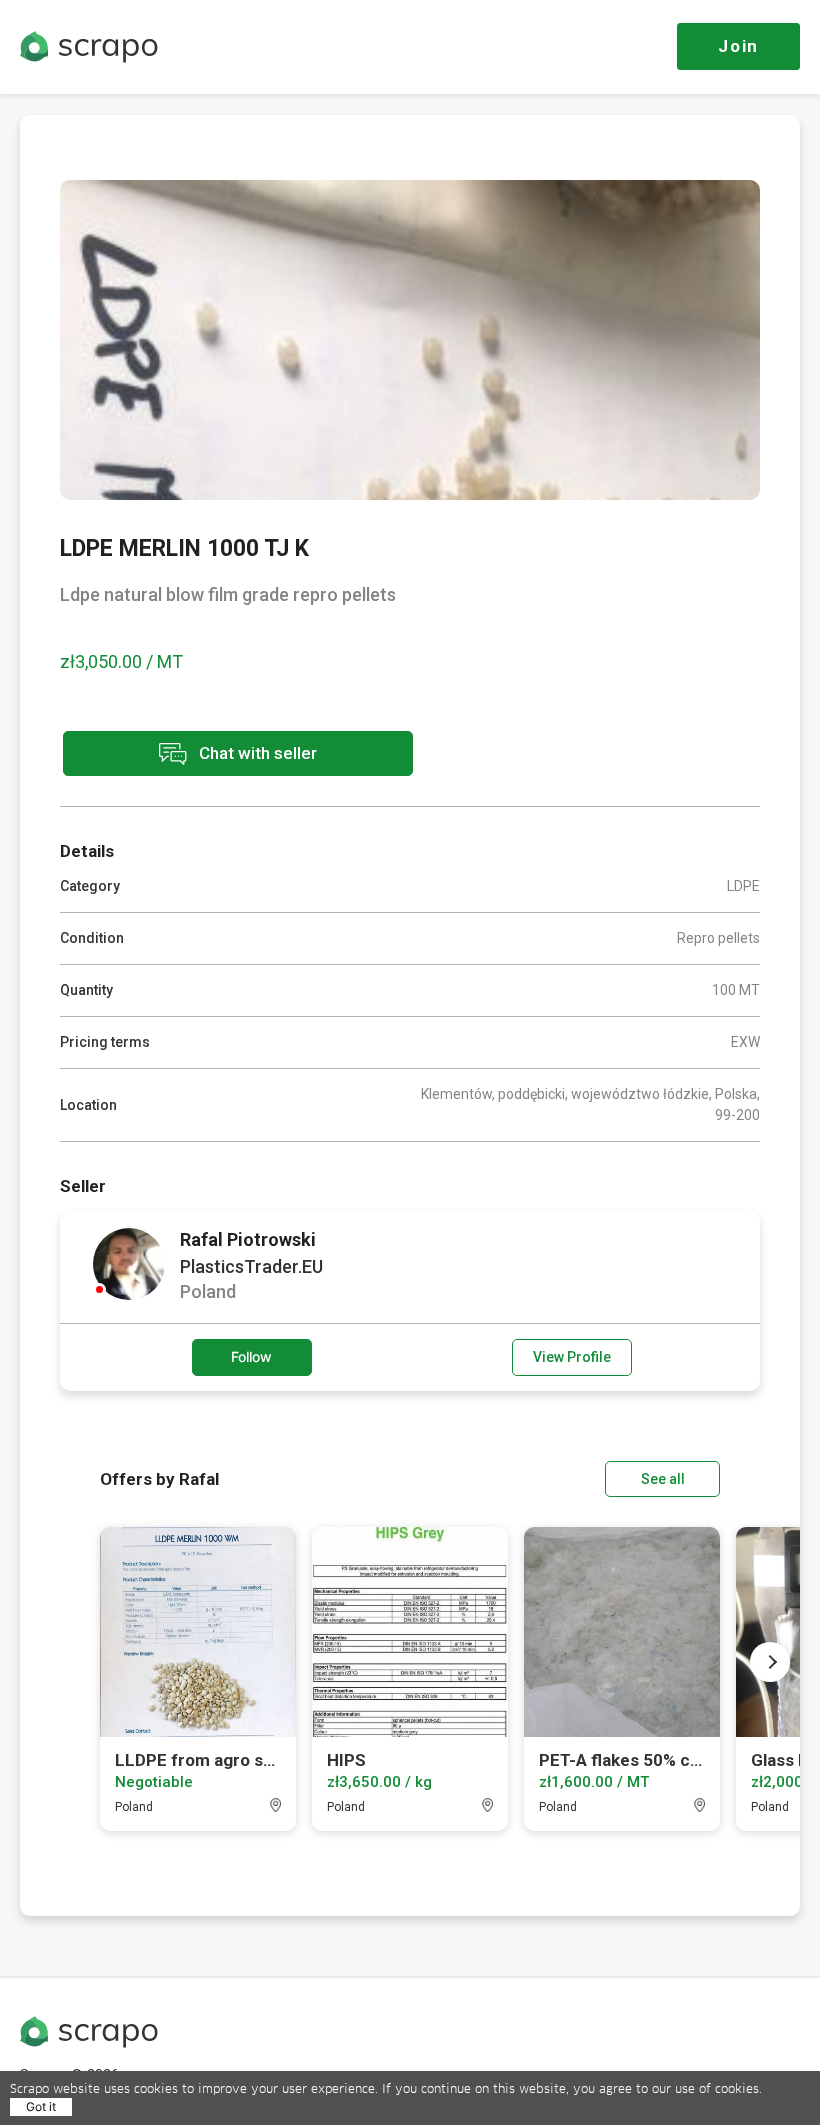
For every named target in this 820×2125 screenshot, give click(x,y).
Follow (251, 1356)
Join (738, 46)
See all (663, 1479)
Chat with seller (256, 752)
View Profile (572, 1357)
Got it (41, 2106)
